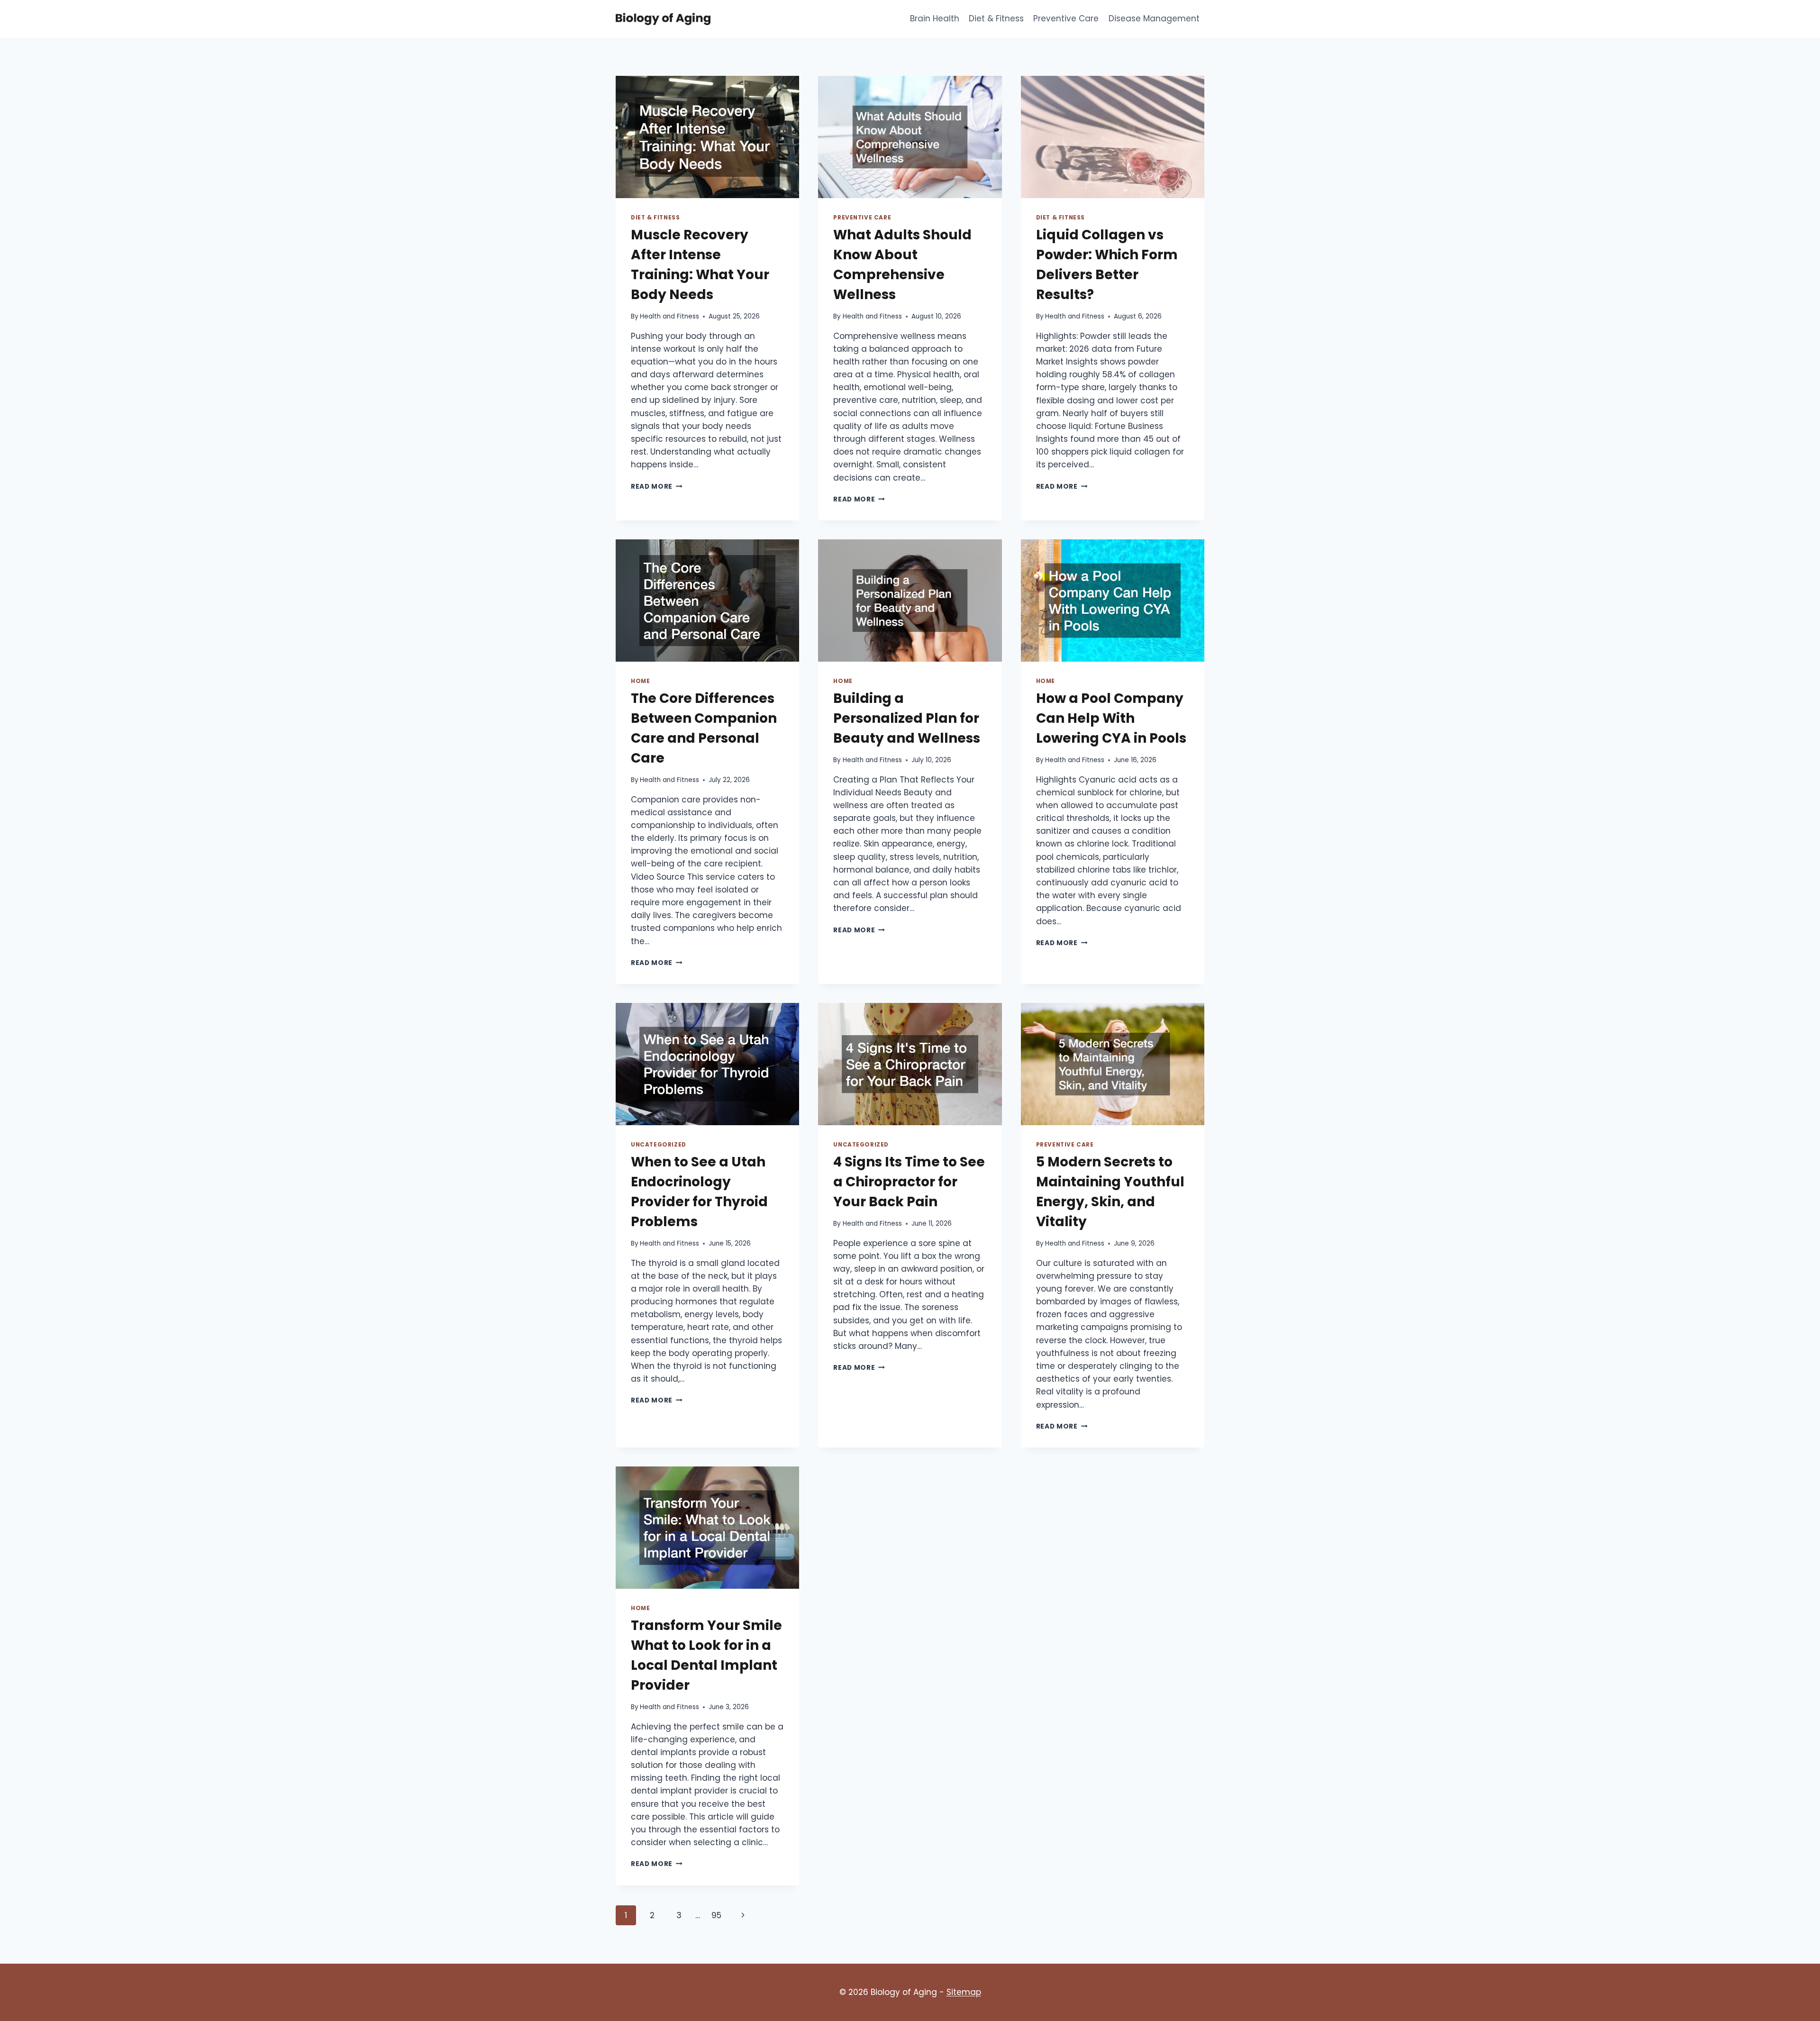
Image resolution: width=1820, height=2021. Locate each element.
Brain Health (935, 18)
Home (640, 681)
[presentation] (707, 137)
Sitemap (964, 1992)
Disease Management (1154, 18)
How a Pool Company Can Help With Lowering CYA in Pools (1111, 718)
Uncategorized (659, 1145)
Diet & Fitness (996, 18)
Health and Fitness (669, 316)
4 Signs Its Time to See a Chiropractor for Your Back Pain (909, 1182)
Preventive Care (1066, 18)
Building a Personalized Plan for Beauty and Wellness (907, 718)
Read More (657, 487)
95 (716, 1915)
